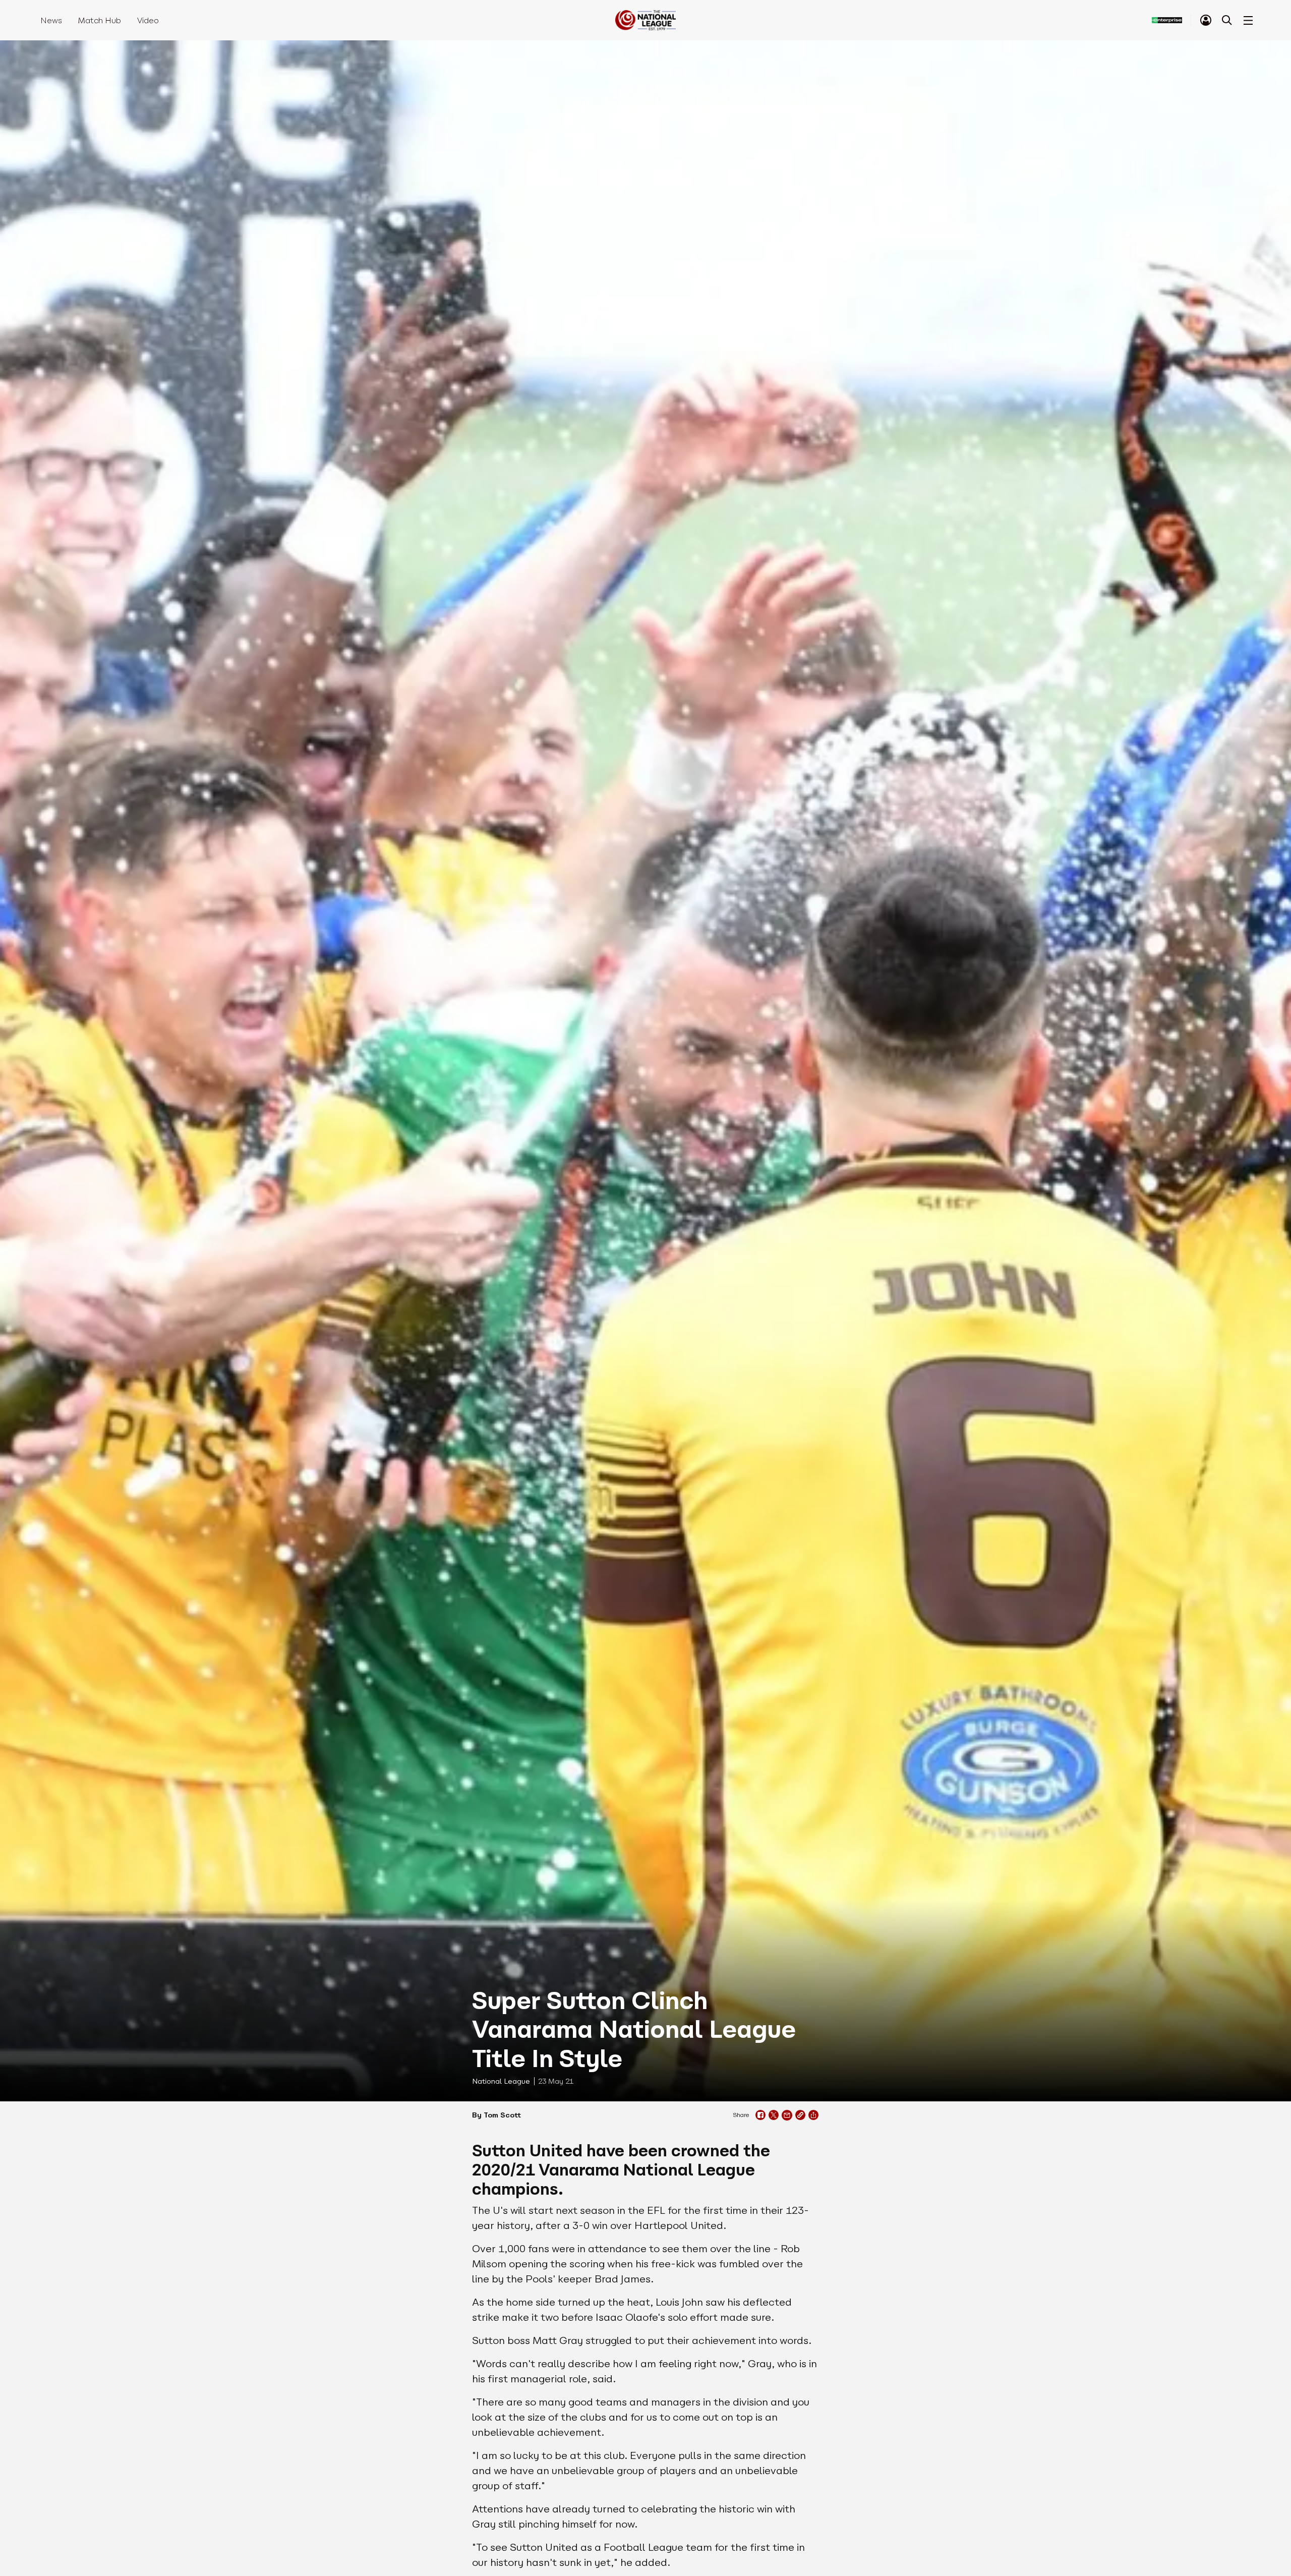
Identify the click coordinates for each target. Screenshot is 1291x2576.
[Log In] (1206, 20)
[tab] (1206, 20)
